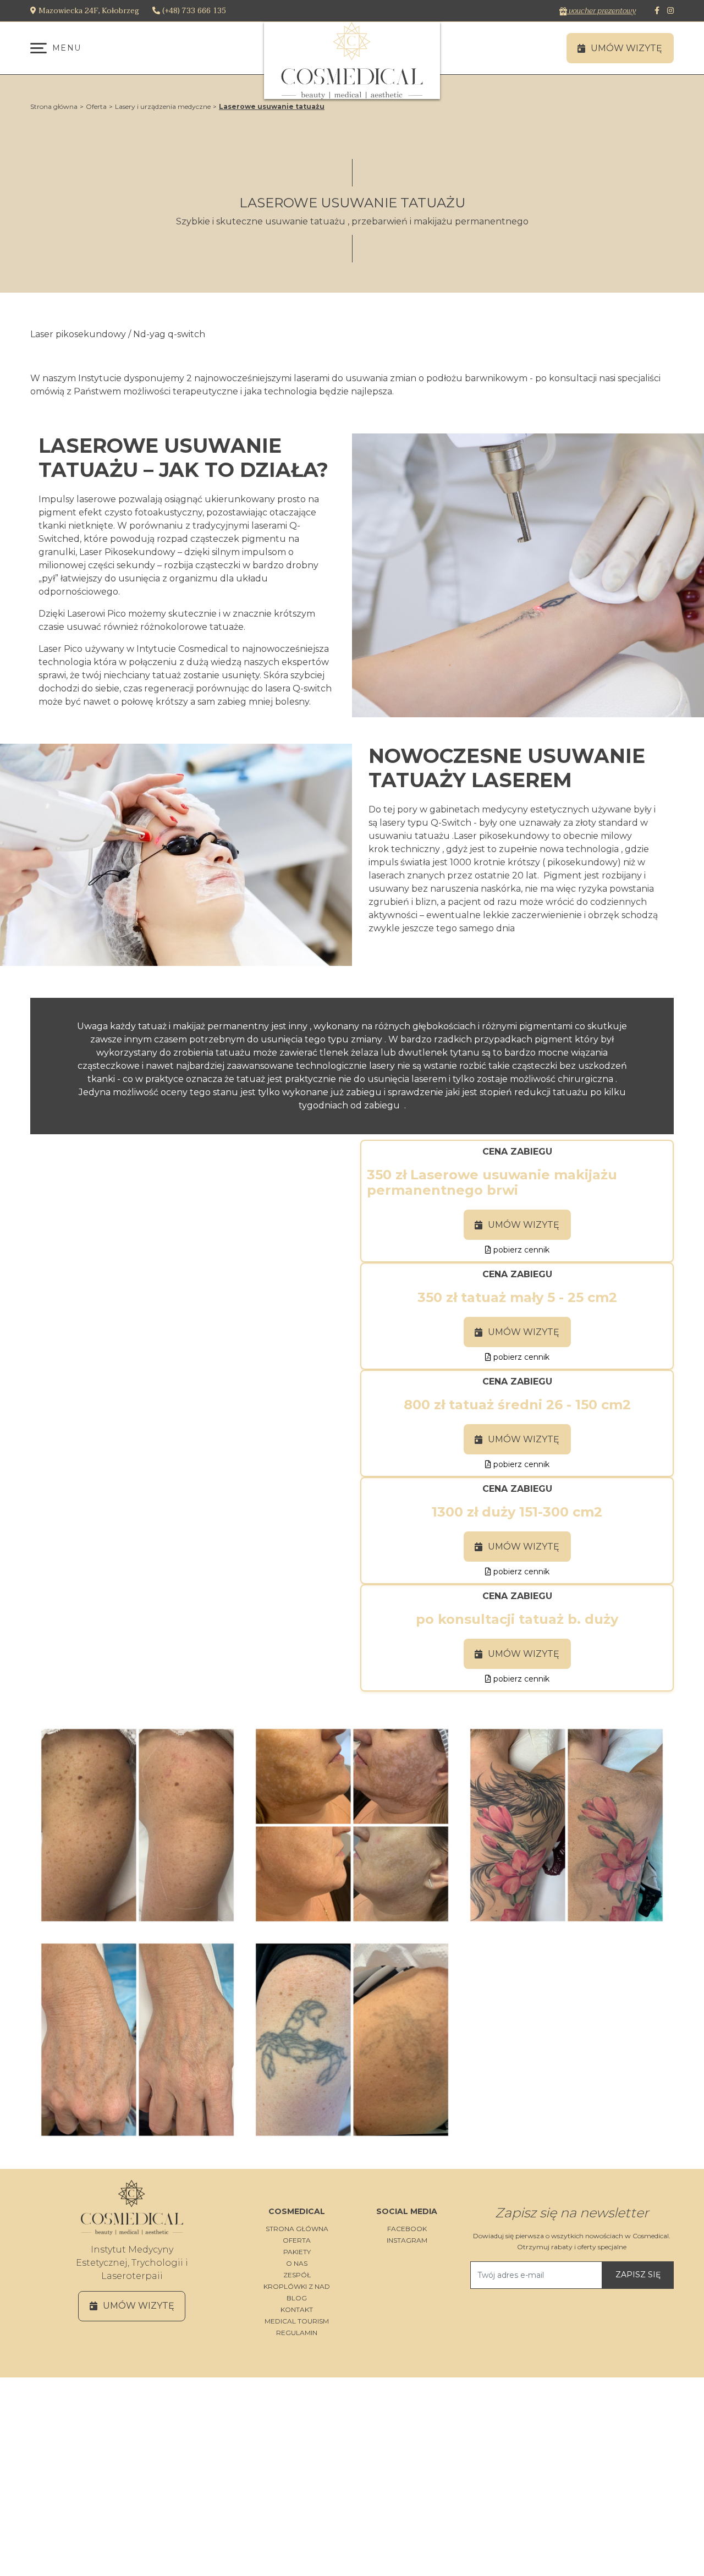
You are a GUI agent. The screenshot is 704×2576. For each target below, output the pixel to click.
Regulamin (297, 2333)
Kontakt (297, 2309)
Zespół (297, 2275)
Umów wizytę (524, 1225)
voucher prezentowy (601, 11)
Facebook (407, 2229)
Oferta (96, 106)
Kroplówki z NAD (297, 2286)
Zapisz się (638, 2275)
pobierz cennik (520, 1250)
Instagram (407, 2240)
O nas (297, 2263)
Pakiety (297, 2252)
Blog (297, 2298)
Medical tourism (297, 2321)
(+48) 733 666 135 (193, 11)
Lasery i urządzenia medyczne (163, 106)
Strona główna (54, 106)
